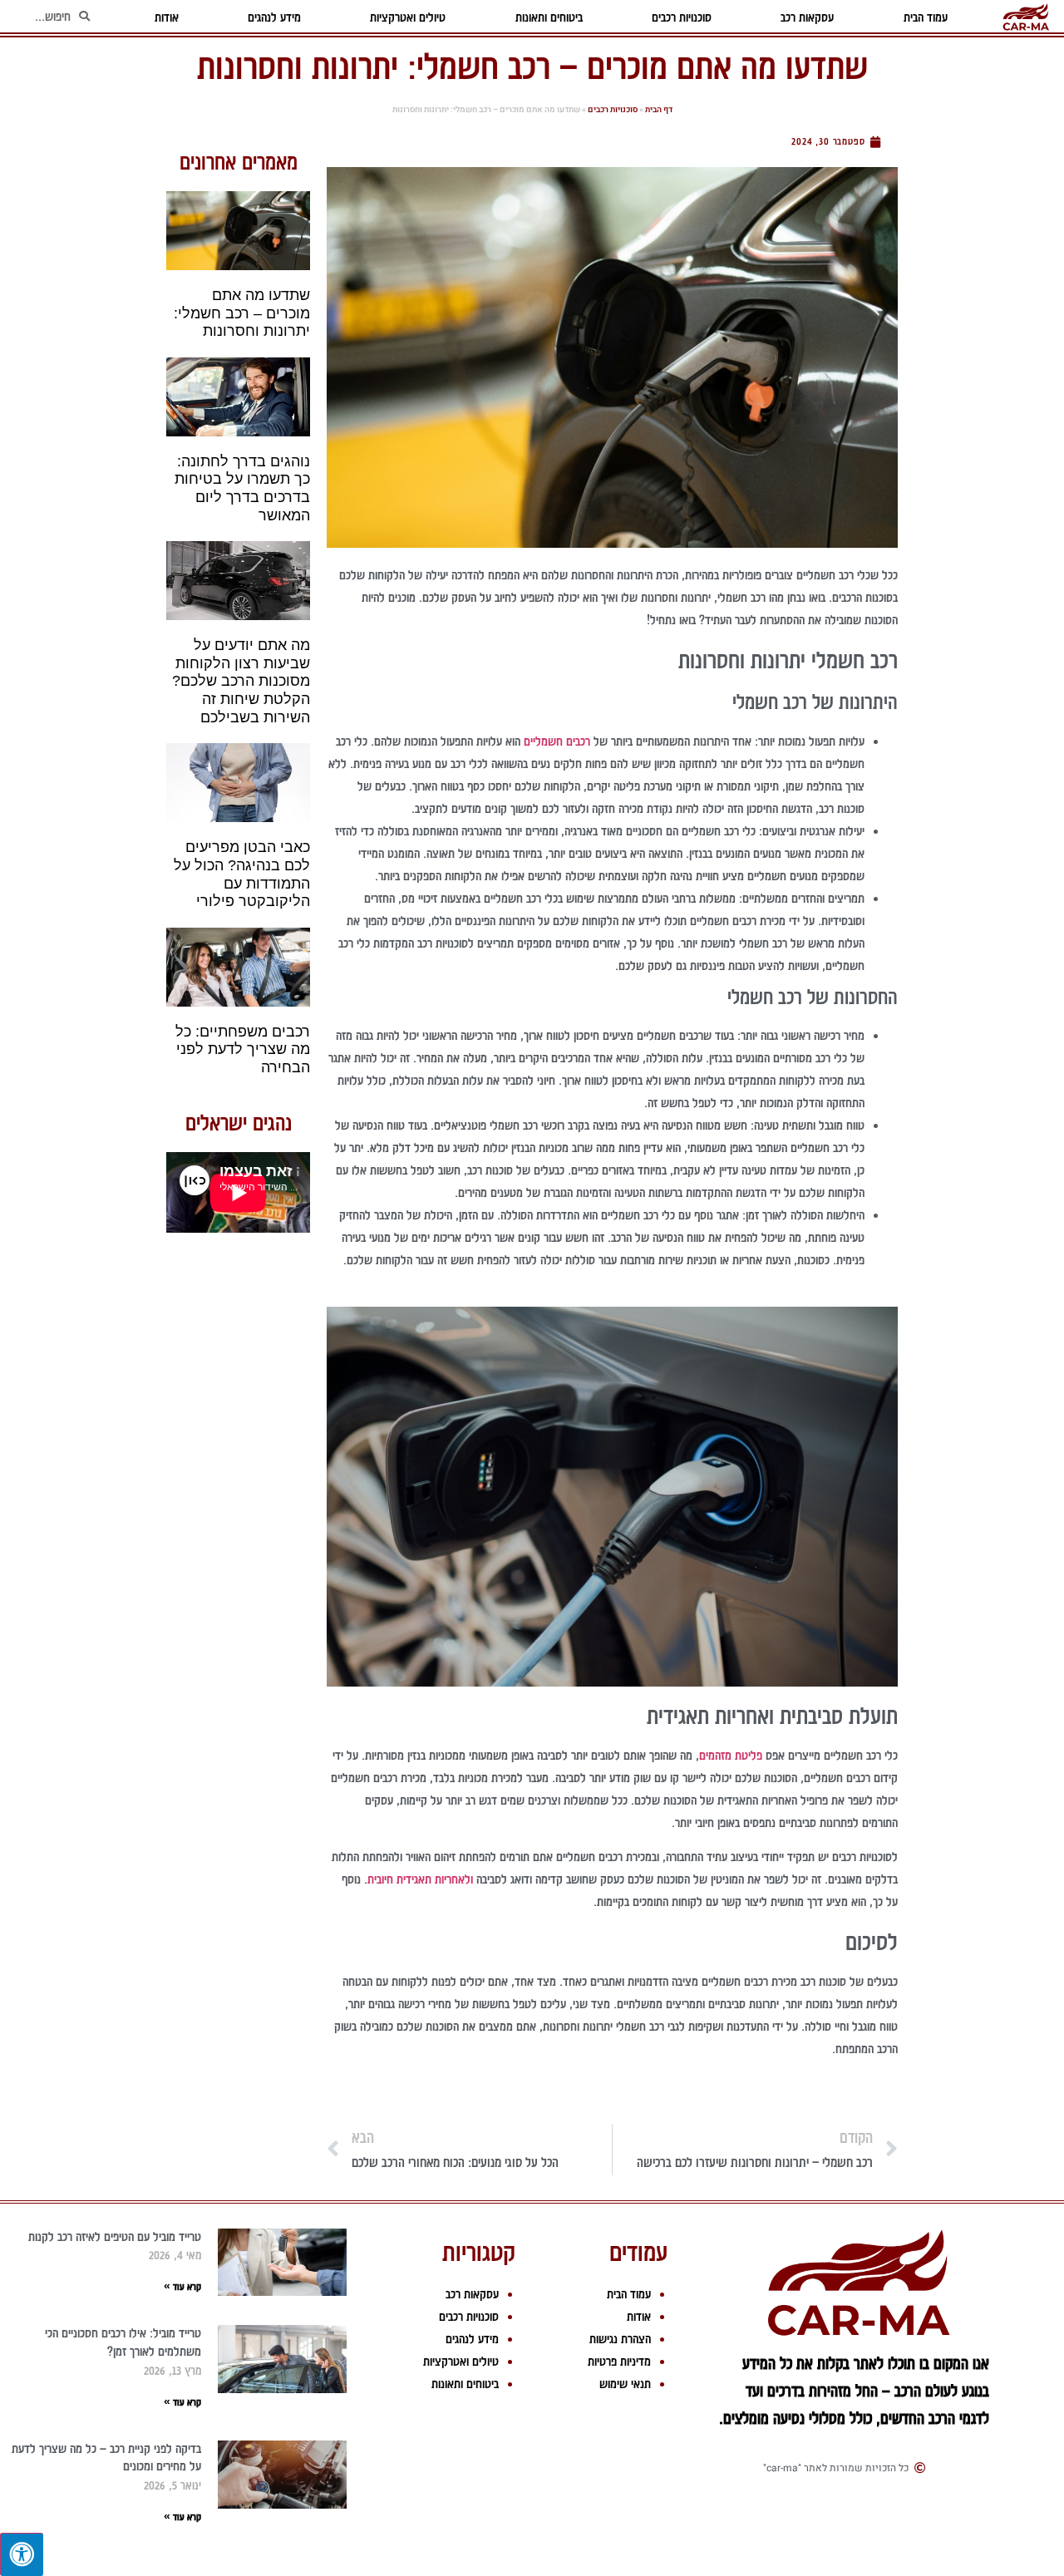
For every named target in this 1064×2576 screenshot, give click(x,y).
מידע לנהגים (472, 2339)
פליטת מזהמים (731, 1756)
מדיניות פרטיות (619, 2362)
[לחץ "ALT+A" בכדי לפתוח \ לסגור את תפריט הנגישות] (22, 2554)
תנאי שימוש (625, 2384)
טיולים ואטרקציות (461, 2362)
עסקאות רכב (472, 2294)
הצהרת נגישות (620, 2339)
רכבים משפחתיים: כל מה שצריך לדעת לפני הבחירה (243, 1049)
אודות (639, 2317)
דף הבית (659, 110)
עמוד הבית (629, 2294)
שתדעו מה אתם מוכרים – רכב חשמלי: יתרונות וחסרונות (242, 313)
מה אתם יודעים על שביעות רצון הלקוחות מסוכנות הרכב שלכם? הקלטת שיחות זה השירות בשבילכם (241, 681)
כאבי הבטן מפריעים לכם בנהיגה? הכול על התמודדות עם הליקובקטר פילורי (242, 874)
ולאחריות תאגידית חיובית (420, 1879)
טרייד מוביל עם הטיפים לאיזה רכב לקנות (115, 2237)
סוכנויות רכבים (613, 110)
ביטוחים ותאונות (465, 2384)
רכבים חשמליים (557, 741)
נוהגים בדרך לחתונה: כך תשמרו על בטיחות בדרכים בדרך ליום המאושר (242, 488)
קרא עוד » (182, 2287)
